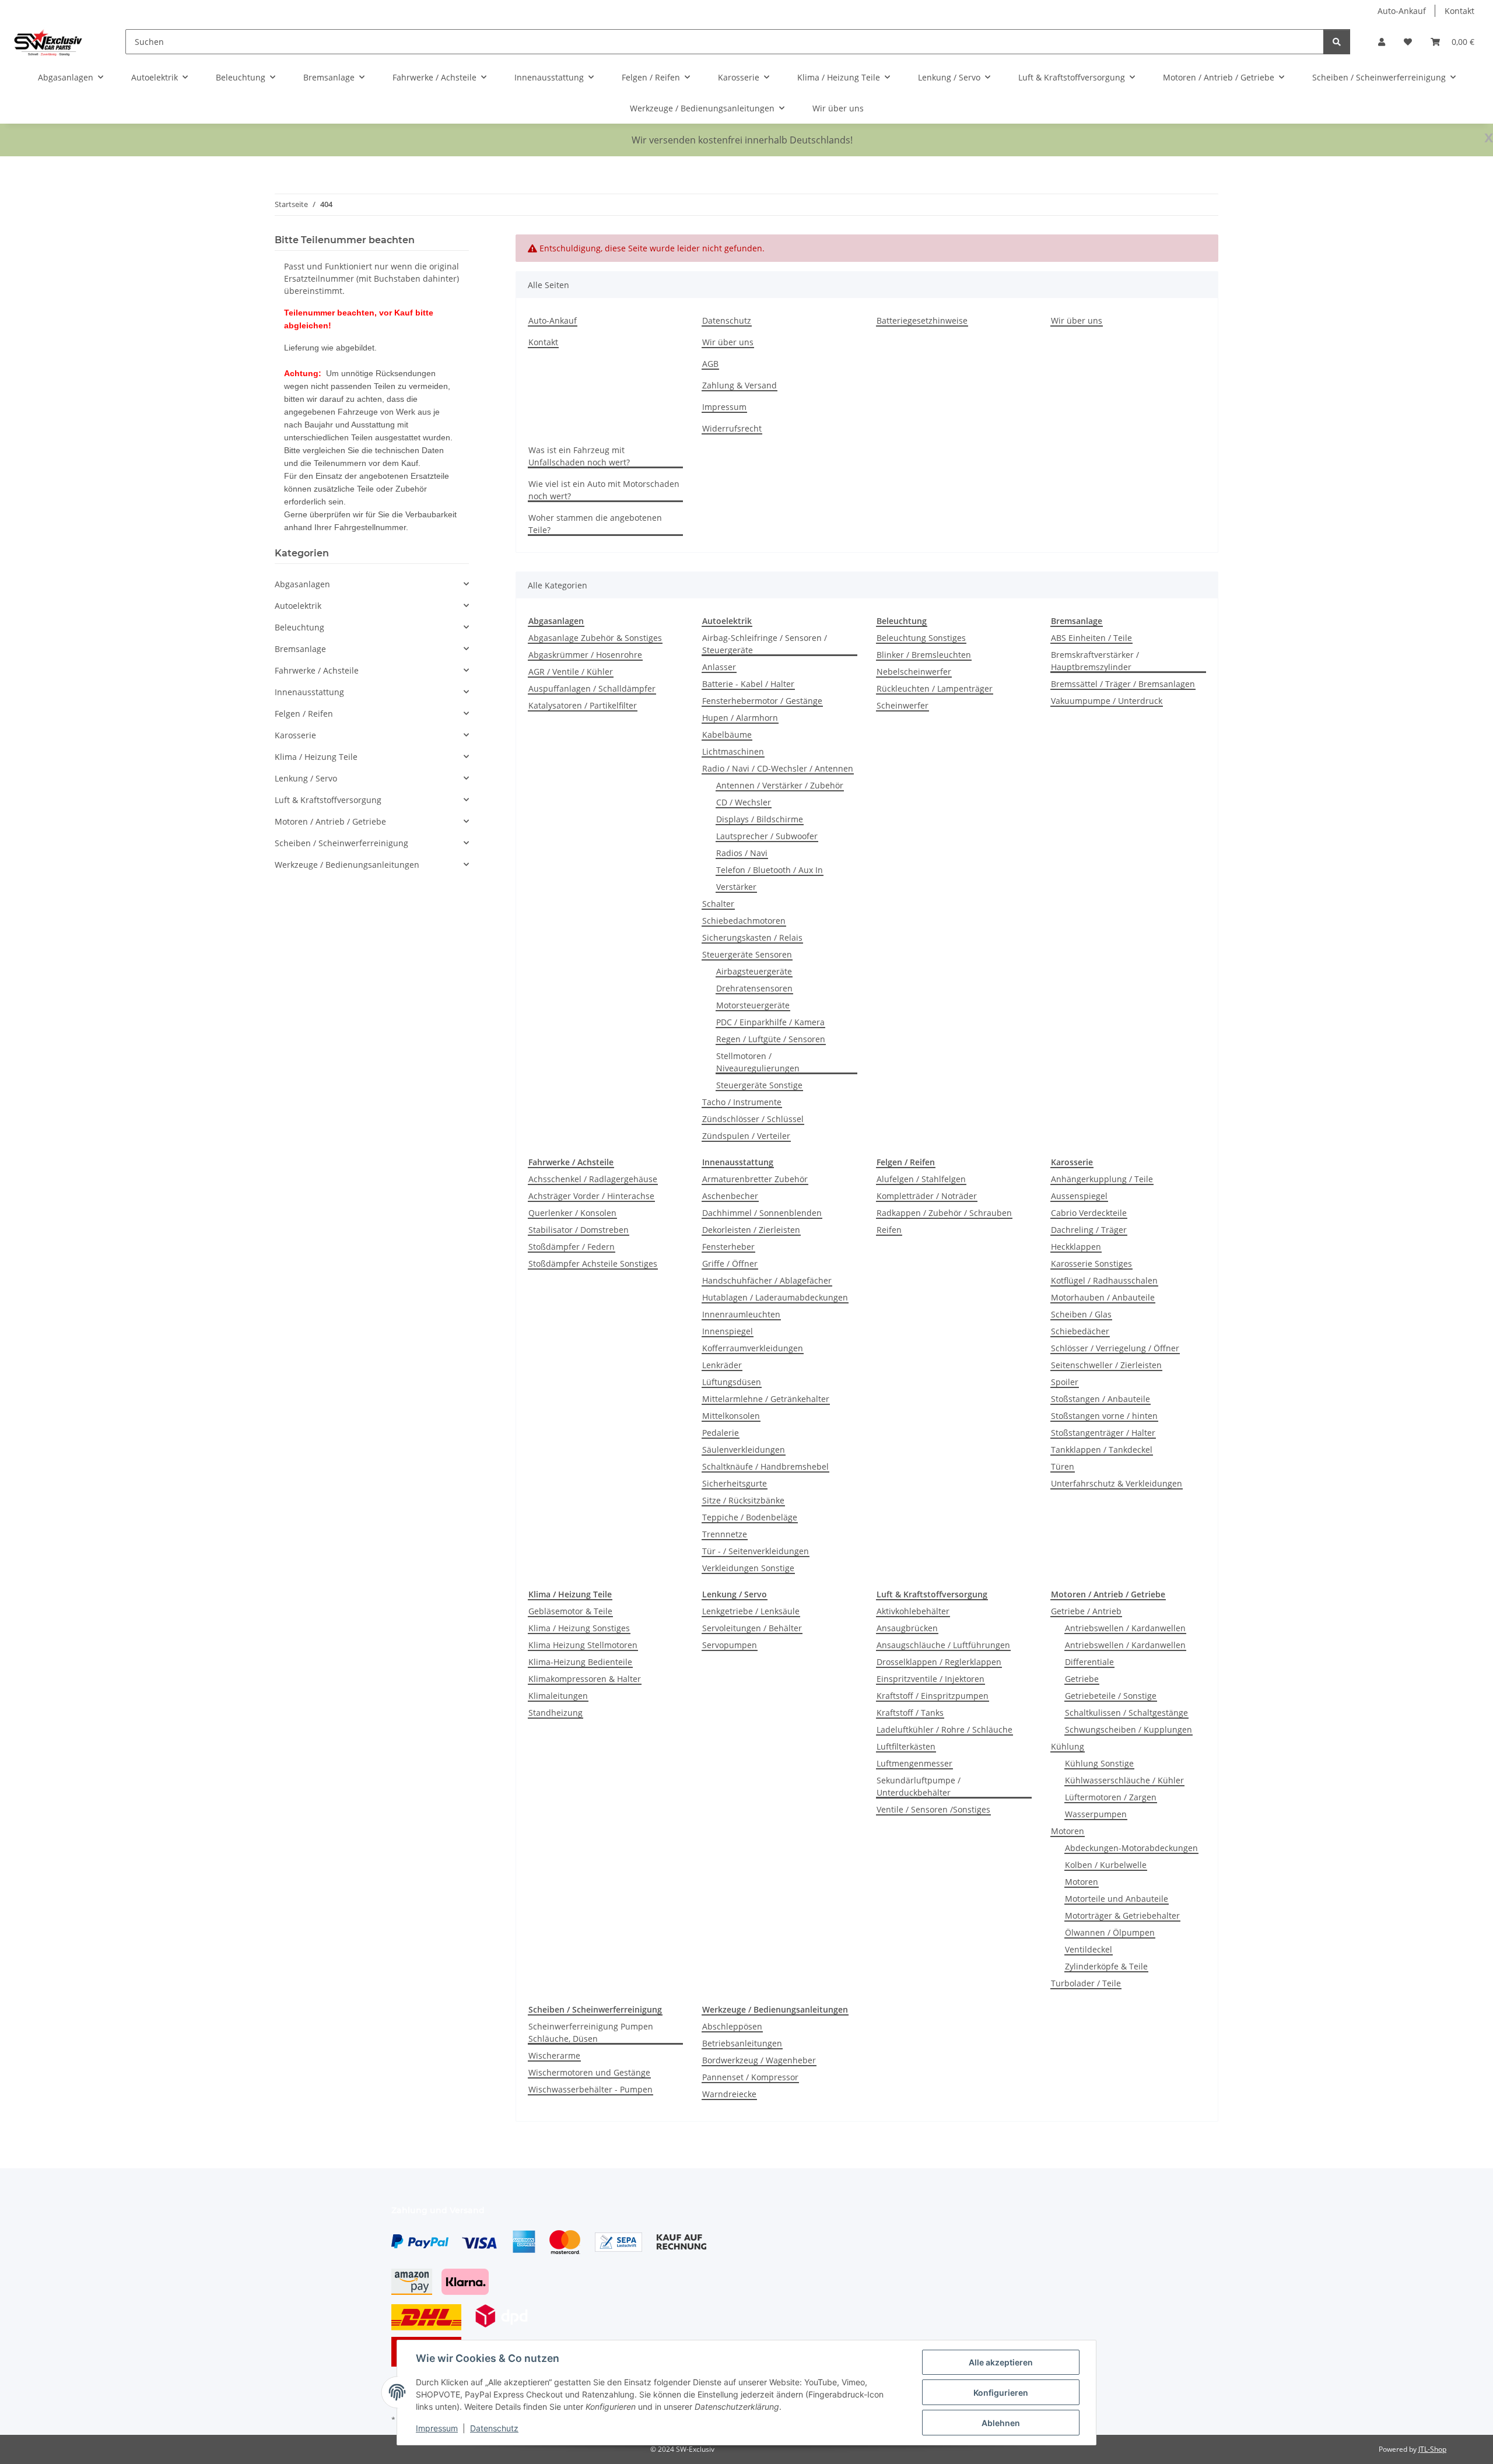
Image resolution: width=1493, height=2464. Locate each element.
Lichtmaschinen (733, 751)
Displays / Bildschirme (760, 819)
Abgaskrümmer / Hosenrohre (585, 655)
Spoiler (1065, 1382)
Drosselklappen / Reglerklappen (939, 1662)
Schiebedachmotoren (744, 921)
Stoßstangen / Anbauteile (1101, 1399)
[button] (1382, 42)
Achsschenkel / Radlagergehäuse (593, 1179)
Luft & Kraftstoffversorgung (328, 800)
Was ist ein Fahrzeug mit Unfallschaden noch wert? (579, 456)
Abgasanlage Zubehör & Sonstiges (595, 638)
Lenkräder (722, 1365)
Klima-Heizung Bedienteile (580, 1662)
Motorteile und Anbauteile (1117, 1899)
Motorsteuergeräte (753, 1005)
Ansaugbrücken (907, 1628)
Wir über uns (838, 108)
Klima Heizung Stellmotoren (583, 1645)
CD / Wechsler (744, 802)
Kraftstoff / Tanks (910, 1713)
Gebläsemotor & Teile (570, 1611)
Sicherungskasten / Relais (752, 937)
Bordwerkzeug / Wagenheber (759, 2060)
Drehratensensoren (754, 988)
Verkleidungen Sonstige (748, 1568)
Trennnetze (725, 1534)
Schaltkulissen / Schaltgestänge (1126, 1713)
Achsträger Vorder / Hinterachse (591, 1196)
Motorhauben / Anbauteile (1103, 1297)
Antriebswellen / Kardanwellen (1125, 1628)
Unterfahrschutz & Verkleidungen (1117, 1483)
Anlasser (719, 667)
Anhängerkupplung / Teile (1102, 1179)
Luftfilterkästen (906, 1746)
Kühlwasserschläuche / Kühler (1124, 1780)
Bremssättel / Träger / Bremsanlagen (1123, 684)
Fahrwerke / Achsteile (317, 670)
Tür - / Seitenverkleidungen (756, 1551)
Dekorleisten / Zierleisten (751, 1230)
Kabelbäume (727, 735)
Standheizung (556, 1713)
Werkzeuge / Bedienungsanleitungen (347, 865)
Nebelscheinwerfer (914, 672)
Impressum (437, 2428)
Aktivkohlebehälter (913, 1611)
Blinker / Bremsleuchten (924, 655)
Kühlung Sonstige (1099, 1763)
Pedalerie (721, 1433)
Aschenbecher (730, 1196)
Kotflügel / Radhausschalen (1104, 1280)
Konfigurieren (1001, 2393)
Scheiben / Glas (1081, 1314)
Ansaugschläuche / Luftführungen (943, 1645)
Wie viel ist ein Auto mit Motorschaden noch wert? (604, 490)
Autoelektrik (298, 606)
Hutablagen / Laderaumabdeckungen (775, 1297)
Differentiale (1089, 1662)
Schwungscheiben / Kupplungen (1128, 1729)
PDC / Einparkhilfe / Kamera (770, 1022)
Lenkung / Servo (306, 778)
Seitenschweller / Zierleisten (1106, 1365)
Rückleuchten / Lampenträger (935, 688)
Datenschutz (494, 2428)
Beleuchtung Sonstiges (921, 638)
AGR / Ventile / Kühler (571, 672)
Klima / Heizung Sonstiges (579, 1628)
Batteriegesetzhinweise (922, 320)
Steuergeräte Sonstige (759, 1085)
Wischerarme (554, 2055)
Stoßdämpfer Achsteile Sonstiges (593, 1263)
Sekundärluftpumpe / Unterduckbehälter (919, 1786)
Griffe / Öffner (730, 1263)
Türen (1063, 1466)
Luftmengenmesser (914, 1763)
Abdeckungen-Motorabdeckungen (1131, 1848)
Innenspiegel (728, 1331)
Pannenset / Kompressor (750, 2077)
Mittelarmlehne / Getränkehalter (766, 1399)
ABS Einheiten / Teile (1091, 638)
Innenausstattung (309, 692)
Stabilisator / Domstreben (579, 1230)
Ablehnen (1001, 2423)
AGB (710, 364)
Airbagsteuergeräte (754, 971)
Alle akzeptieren (1001, 2362)
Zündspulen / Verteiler (746, 1136)
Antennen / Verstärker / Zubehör (780, 785)
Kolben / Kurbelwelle (1106, 1865)
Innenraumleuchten (741, 1314)
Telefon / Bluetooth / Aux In (770, 870)
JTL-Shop (1432, 2449)
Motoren (1068, 1831)
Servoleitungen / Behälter (752, 1628)
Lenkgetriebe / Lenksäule (751, 1611)
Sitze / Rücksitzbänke (743, 1500)
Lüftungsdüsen (732, 1382)
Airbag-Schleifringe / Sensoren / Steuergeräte (765, 644)
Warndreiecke (729, 2094)
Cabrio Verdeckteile (1089, 1213)
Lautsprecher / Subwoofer (767, 836)
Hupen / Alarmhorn (740, 718)
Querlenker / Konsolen (572, 1213)
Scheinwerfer (903, 705)
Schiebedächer (1080, 1331)
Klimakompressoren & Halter (585, 1679)
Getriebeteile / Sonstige (1111, 1696)
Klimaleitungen (558, 1696)
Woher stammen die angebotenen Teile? (595, 524)
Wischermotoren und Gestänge (589, 2072)
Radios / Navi (742, 853)
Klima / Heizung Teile (316, 757)
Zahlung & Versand (740, 385)
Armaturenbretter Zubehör (755, 1179)
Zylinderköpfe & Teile (1106, 1966)
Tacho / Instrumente (742, 1102)
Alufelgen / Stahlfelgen (921, 1179)
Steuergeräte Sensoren (747, 954)
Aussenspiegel (1079, 1196)
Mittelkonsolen (731, 1416)
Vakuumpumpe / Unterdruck (1107, 701)
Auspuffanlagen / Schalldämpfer (592, 688)
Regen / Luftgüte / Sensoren (771, 1039)
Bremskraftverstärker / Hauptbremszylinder (1095, 661)
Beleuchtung (299, 627)
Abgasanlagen (302, 584)
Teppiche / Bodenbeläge (750, 1517)
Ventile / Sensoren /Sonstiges (933, 1809)
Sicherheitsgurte (735, 1483)
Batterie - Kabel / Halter (748, 684)
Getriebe (1082, 1679)
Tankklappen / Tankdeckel (1102, 1450)
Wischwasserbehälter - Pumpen (590, 2089)
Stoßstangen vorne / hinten (1104, 1416)
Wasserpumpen (1096, 1814)
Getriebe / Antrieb (1086, 1611)
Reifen (889, 1230)
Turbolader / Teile (1086, 1983)
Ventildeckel (1089, 1949)
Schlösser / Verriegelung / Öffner (1115, 1348)
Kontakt (1459, 11)
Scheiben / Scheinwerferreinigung (341, 843)
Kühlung (1068, 1746)
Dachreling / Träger (1089, 1230)
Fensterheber (728, 1247)
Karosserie (295, 735)
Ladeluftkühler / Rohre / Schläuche (944, 1729)
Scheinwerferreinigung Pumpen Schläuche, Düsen (591, 2032)
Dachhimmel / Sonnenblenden (762, 1213)
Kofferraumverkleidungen (753, 1348)
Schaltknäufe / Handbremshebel (765, 1466)
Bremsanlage (300, 649)
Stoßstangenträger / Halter (1103, 1433)
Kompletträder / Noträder (927, 1196)
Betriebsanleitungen (742, 2043)
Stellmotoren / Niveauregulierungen (758, 1062)
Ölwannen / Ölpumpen (1110, 1932)
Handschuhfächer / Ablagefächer (767, 1280)
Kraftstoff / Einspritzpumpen (933, 1696)
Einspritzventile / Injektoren (931, 1679)
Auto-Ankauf (1402, 11)
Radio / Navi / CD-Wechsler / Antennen (778, 768)
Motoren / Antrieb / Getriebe (330, 821)
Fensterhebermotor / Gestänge (762, 701)
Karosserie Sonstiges (1091, 1263)
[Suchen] (1337, 42)
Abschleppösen (732, 2026)
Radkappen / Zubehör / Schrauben (944, 1213)
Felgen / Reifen (304, 714)
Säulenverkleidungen (744, 1450)
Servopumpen (730, 1645)
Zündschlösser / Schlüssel (753, 1119)
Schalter (718, 904)
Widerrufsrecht (732, 428)
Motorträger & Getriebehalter (1122, 1916)
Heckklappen (1076, 1247)
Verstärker (736, 887)
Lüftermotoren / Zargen (1111, 1797)
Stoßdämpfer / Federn (572, 1247)
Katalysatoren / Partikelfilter (583, 705)
